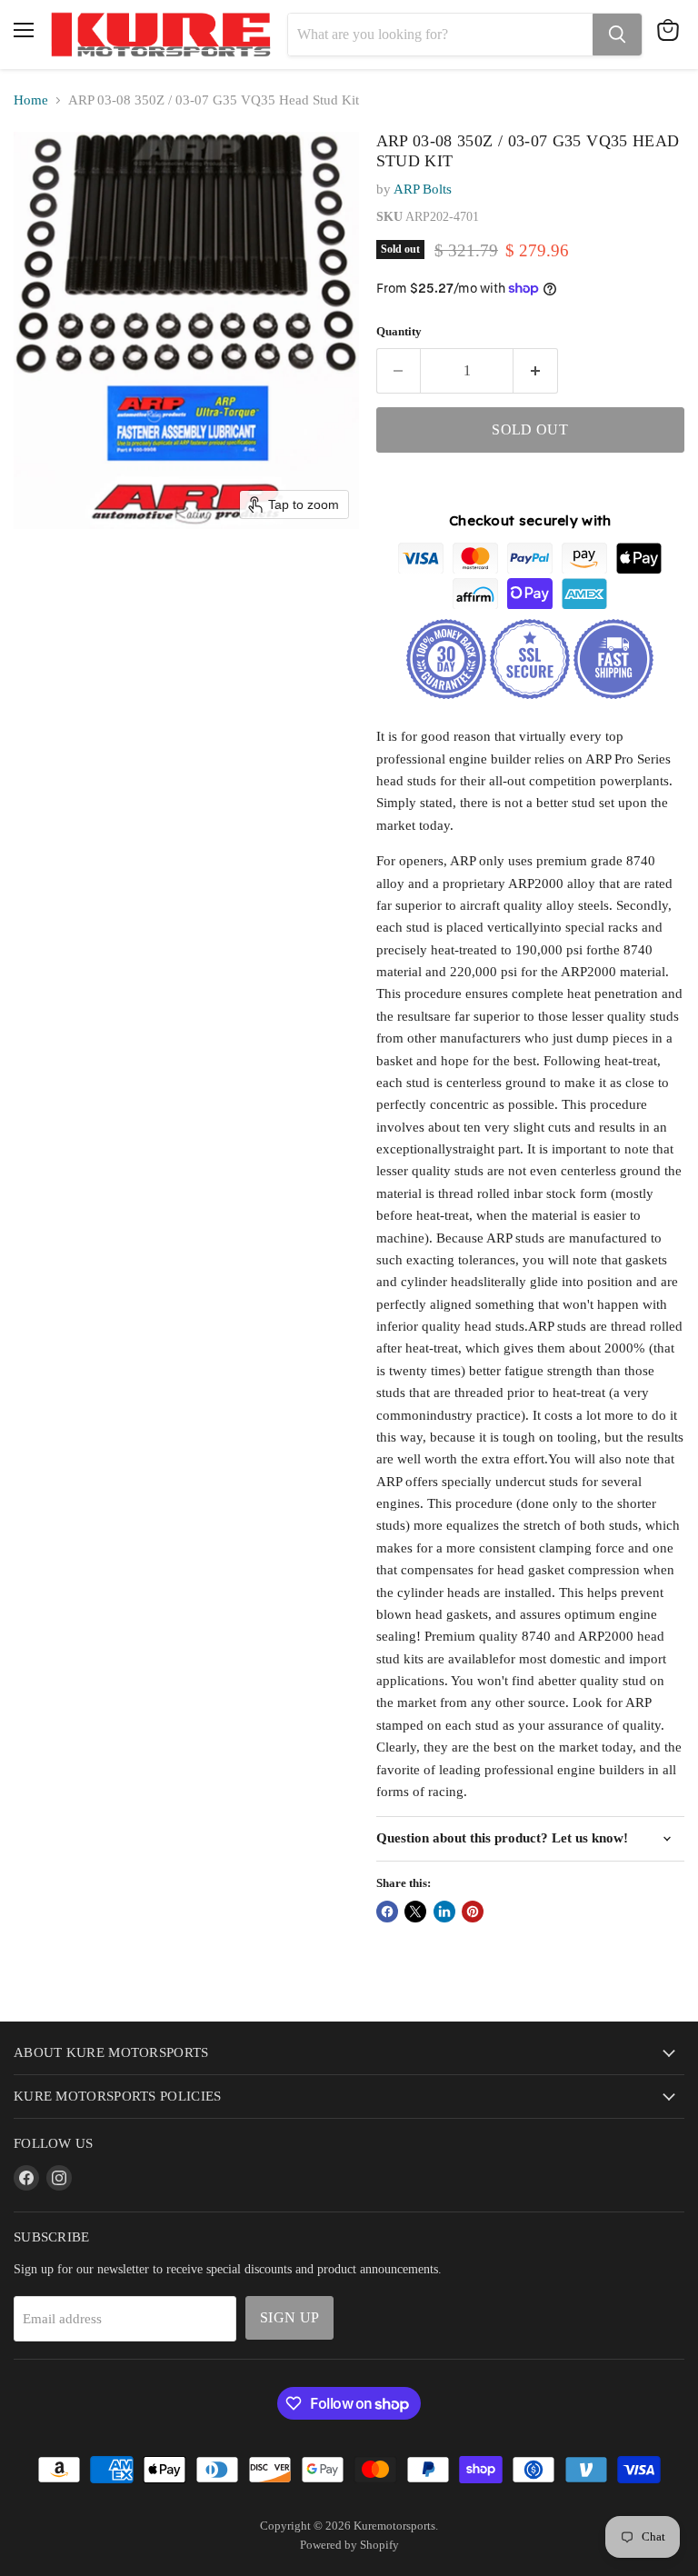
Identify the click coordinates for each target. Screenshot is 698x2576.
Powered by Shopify (349, 2545)
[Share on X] (415, 1912)
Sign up (289, 2317)
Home (31, 100)
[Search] (617, 35)
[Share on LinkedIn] (444, 1912)
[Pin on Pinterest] (473, 1912)
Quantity (399, 331)
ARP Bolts (423, 189)
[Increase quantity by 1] (536, 371)
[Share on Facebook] (387, 1912)
